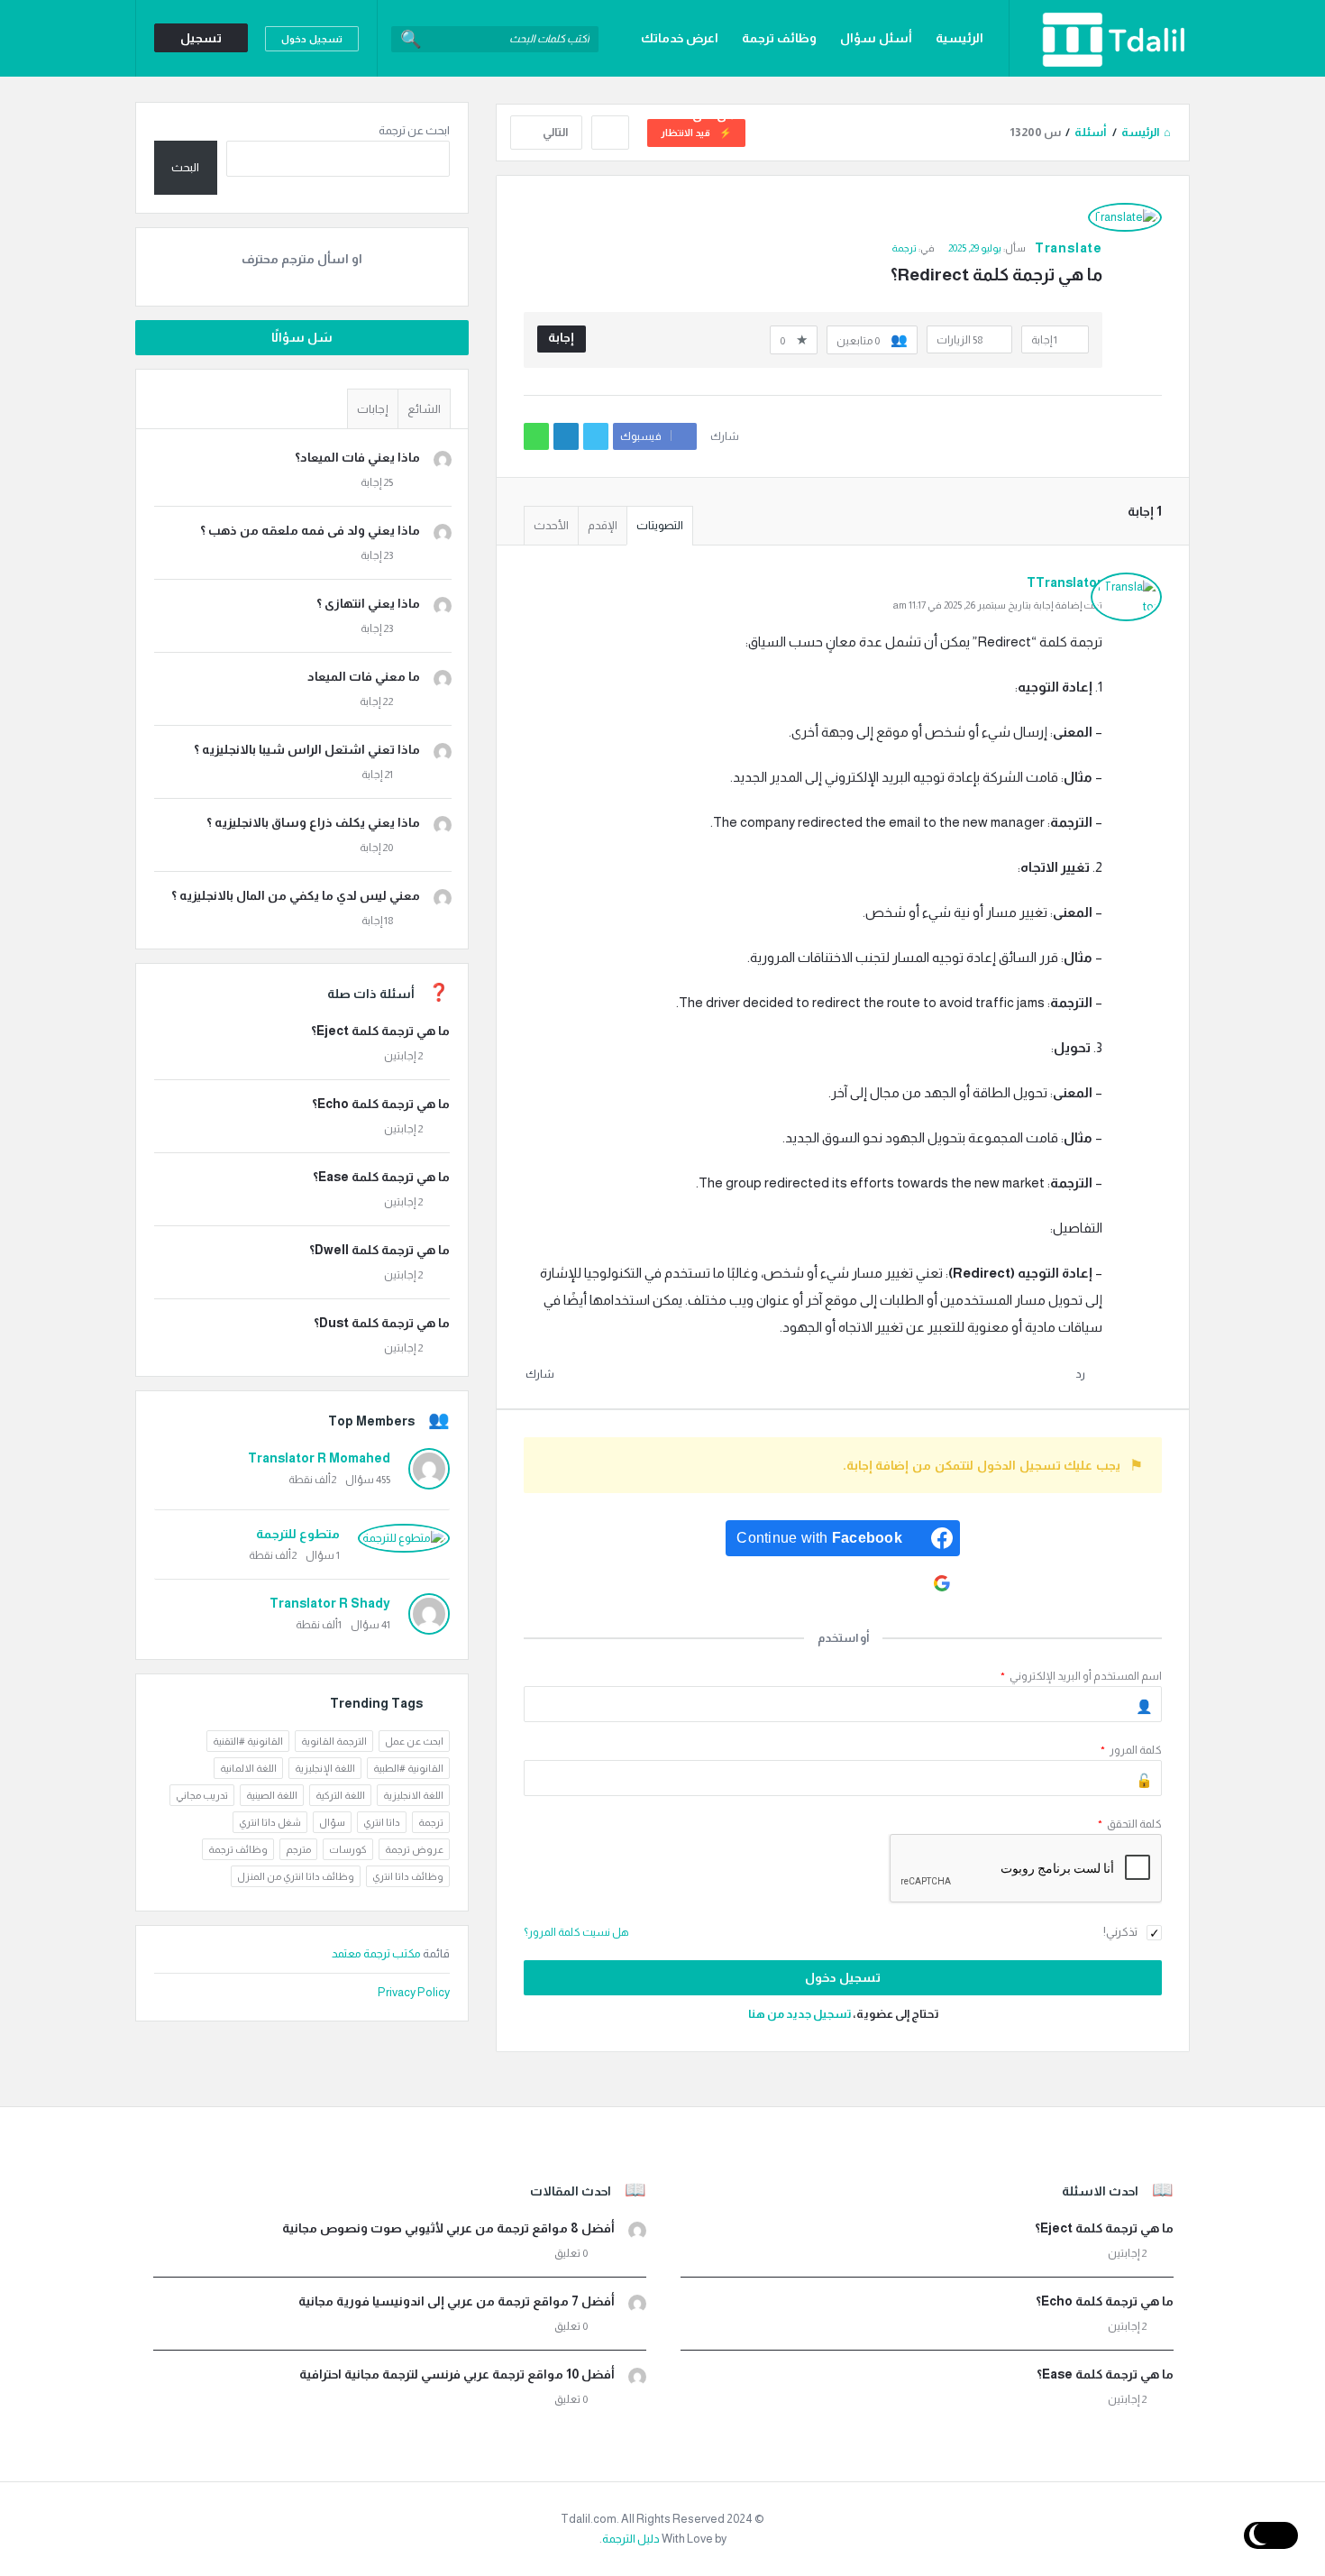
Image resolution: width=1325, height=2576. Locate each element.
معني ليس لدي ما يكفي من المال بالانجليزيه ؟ (296, 895)
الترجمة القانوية (334, 1741)
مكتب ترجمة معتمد (377, 1953)
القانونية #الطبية (408, 1768)
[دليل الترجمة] (1099, 38)
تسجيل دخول (312, 39)
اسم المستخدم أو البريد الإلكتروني (1081, 1676)
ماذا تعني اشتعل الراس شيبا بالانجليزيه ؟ (307, 749)
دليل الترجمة (631, 2539)
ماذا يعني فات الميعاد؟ (357, 457)
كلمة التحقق (1130, 1824)
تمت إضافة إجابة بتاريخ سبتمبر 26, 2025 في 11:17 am (998, 605)
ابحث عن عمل (414, 1741)
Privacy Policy (414, 1992)
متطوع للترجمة (298, 1534)
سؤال (332, 1822)
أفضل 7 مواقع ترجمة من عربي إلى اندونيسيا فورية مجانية (457, 2301)
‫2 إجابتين (403, 1056)
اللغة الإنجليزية (325, 1768)
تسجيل (201, 38)
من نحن (714, 115)
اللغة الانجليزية (413, 1795)
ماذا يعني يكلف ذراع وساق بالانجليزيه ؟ (313, 822)
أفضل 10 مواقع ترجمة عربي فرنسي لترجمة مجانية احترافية (457, 2374)
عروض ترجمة (414, 1849)
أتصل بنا (781, 115)
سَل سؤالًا (302, 337)
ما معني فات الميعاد (364, 676)
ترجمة (904, 248)
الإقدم (603, 525)
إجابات (373, 409)
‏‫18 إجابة (377, 921)
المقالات (959, 115)
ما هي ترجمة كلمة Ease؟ (381, 1177)
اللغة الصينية (272, 1795)
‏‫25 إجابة (377, 482)
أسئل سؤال (876, 38)
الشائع (424, 409)
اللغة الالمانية (248, 1768)
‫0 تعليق (571, 2253)
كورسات (348, 1849)
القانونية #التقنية (248, 1741)
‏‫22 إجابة (376, 701)
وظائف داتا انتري (408, 1876)
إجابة (561, 337)
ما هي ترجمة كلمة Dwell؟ (379, 1250)
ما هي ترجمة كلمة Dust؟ (382, 1323)
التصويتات (660, 525)
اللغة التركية (340, 1795)
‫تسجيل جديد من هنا (800, 2014)
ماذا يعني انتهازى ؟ (368, 603)
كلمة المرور (1131, 1750)
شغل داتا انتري (270, 1822)
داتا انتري (382, 1822)
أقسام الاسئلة (869, 115)
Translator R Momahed (319, 1458)
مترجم (298, 1849)
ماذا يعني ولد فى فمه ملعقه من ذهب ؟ (310, 530)
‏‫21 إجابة (377, 775)
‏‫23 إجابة (377, 555)
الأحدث (551, 525)
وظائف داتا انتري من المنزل (296, 1876)
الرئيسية (959, 38)
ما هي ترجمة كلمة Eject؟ (380, 1031)
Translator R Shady (330, 1603)
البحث (185, 167)
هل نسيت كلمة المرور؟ (576, 1932)
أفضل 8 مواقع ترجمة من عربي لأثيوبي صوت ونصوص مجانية (448, 2228)
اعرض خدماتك (680, 38)
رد (1080, 1374)
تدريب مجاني (202, 1795)
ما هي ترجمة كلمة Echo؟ (381, 1104)
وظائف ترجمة (779, 38)
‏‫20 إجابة (376, 848)
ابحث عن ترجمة (414, 130)
